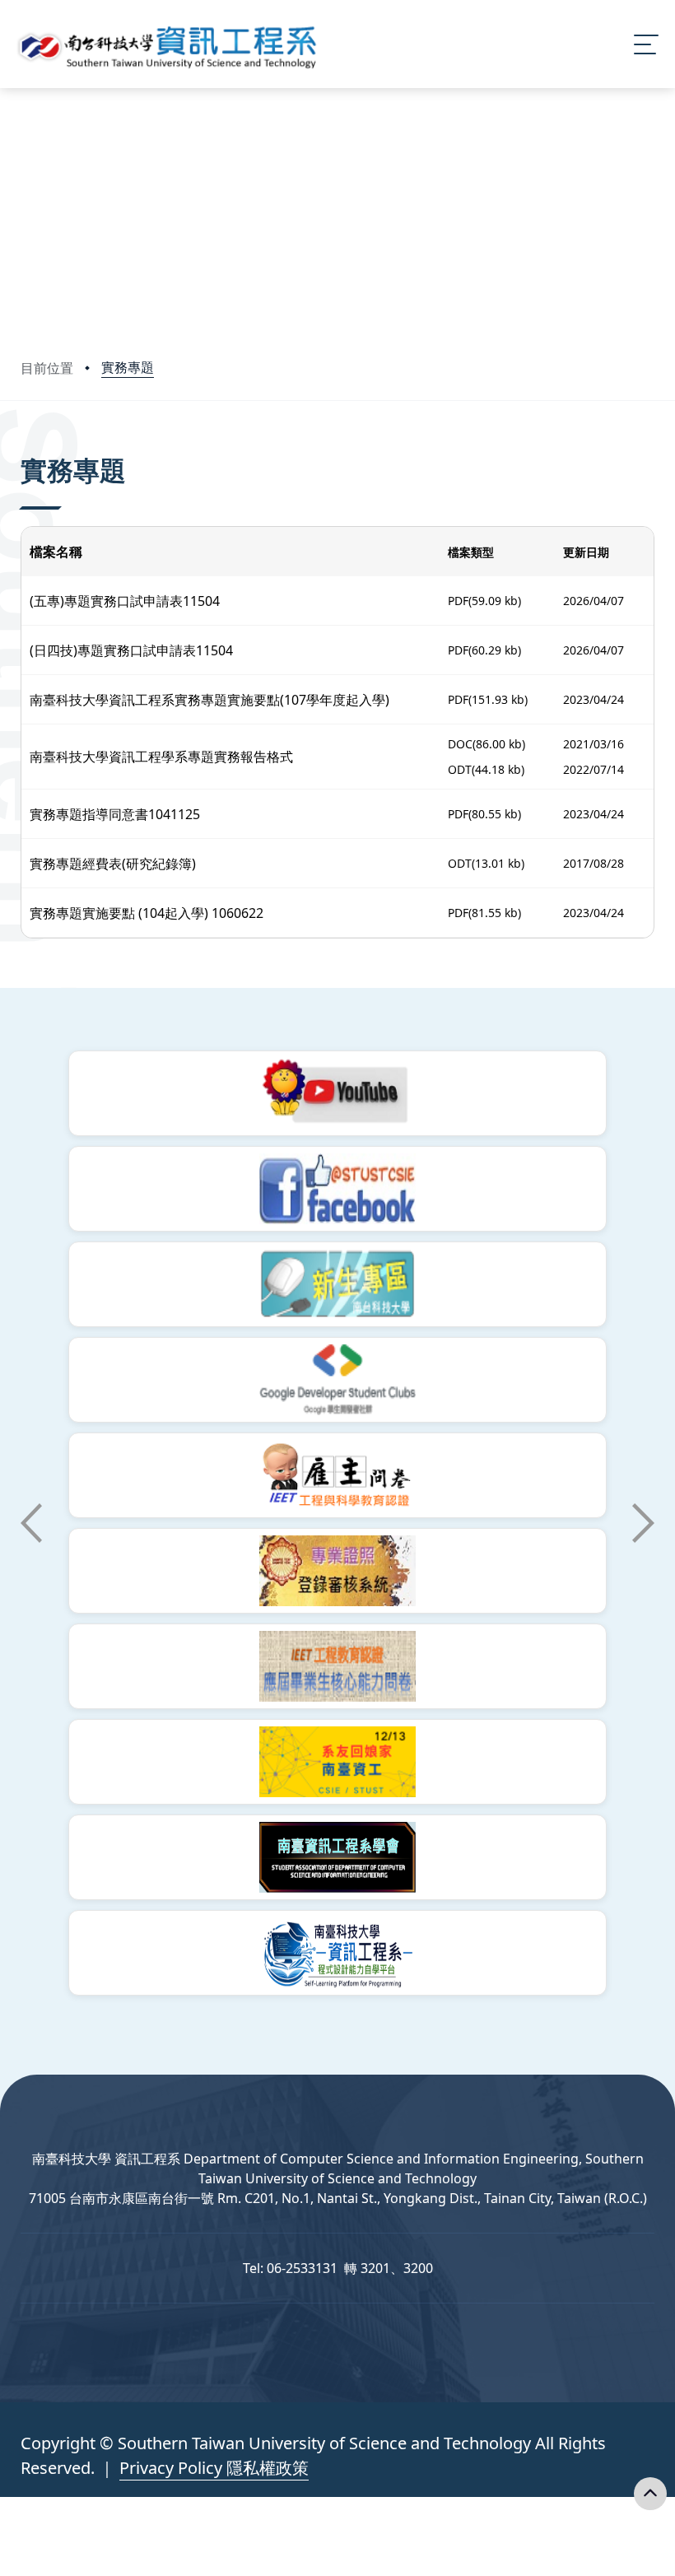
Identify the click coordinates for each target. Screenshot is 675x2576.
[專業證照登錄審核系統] (337, 1571)
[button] (31, 1523)
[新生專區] (337, 1284)
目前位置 (47, 368)
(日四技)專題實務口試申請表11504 (131, 650)
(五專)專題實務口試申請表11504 (125, 601)
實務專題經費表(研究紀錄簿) (113, 864)
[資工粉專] (337, 1189)
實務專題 (128, 367)
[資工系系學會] (337, 1857)
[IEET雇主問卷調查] (337, 1475)
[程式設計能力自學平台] (337, 1953)
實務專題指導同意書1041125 (115, 814)
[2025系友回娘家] (337, 1762)
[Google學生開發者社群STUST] (337, 1380)
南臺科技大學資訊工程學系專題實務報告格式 (161, 757)
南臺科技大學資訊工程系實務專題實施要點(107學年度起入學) (209, 700)
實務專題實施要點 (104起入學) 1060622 (147, 913)
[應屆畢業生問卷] (337, 1666)
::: (24, 447)
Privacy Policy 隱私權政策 (214, 2468)
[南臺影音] (337, 1093)
